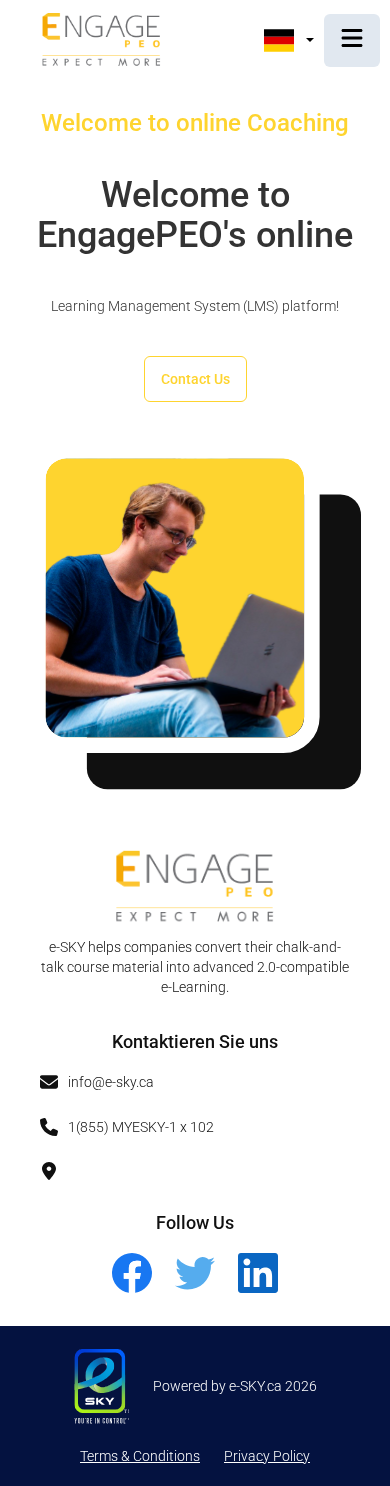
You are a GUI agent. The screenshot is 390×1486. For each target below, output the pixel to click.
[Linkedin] (258, 1289)
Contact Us (195, 379)
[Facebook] (133, 1289)
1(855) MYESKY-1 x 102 (141, 1127)
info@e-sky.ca (111, 1082)
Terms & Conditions (140, 1456)
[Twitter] (196, 1289)
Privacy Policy (267, 1456)
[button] (289, 40)
